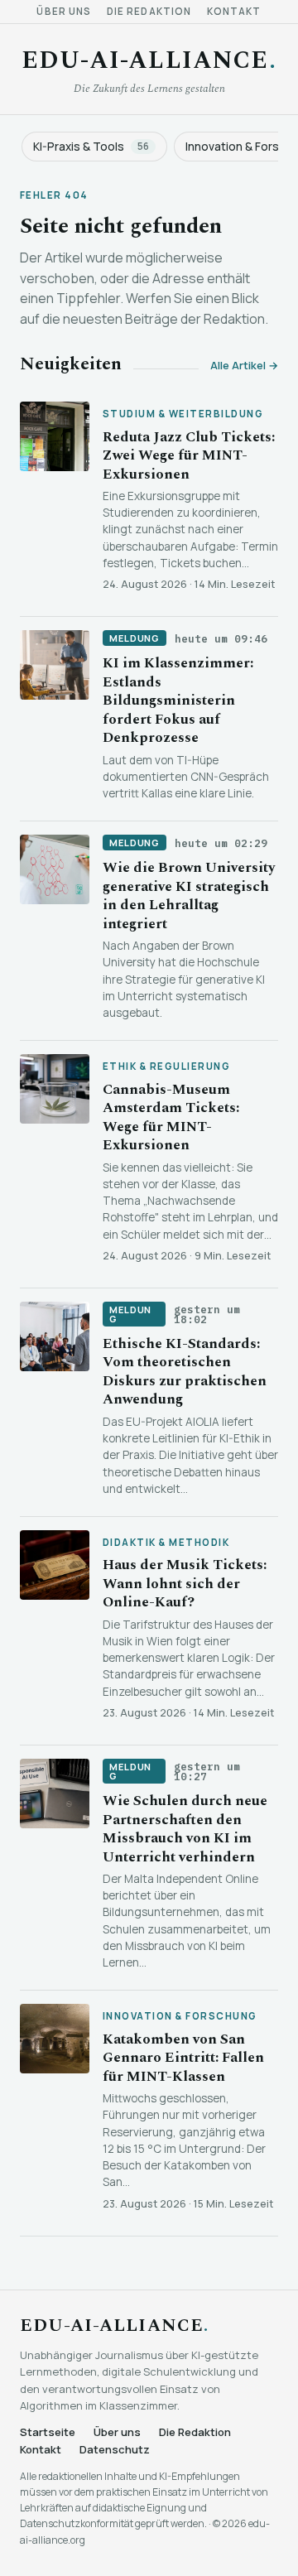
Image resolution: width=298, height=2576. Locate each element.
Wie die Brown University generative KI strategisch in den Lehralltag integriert (189, 896)
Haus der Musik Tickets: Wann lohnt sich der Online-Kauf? (185, 1584)
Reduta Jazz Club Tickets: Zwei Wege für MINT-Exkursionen (189, 456)
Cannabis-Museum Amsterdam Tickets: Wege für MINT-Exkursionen (171, 1117)
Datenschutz (115, 2450)
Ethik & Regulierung (166, 1067)
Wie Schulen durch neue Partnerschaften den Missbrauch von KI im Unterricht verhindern (185, 1829)
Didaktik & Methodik (166, 1543)
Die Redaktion (149, 12)
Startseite (48, 2432)
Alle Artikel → (244, 366)
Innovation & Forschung (180, 2016)
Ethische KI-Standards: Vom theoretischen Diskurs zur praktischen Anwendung (185, 1372)
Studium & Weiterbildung (183, 414)
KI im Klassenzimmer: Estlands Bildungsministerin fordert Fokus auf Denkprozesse (178, 701)
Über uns (64, 12)
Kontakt (234, 12)
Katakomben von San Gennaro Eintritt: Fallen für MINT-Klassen (183, 2058)
